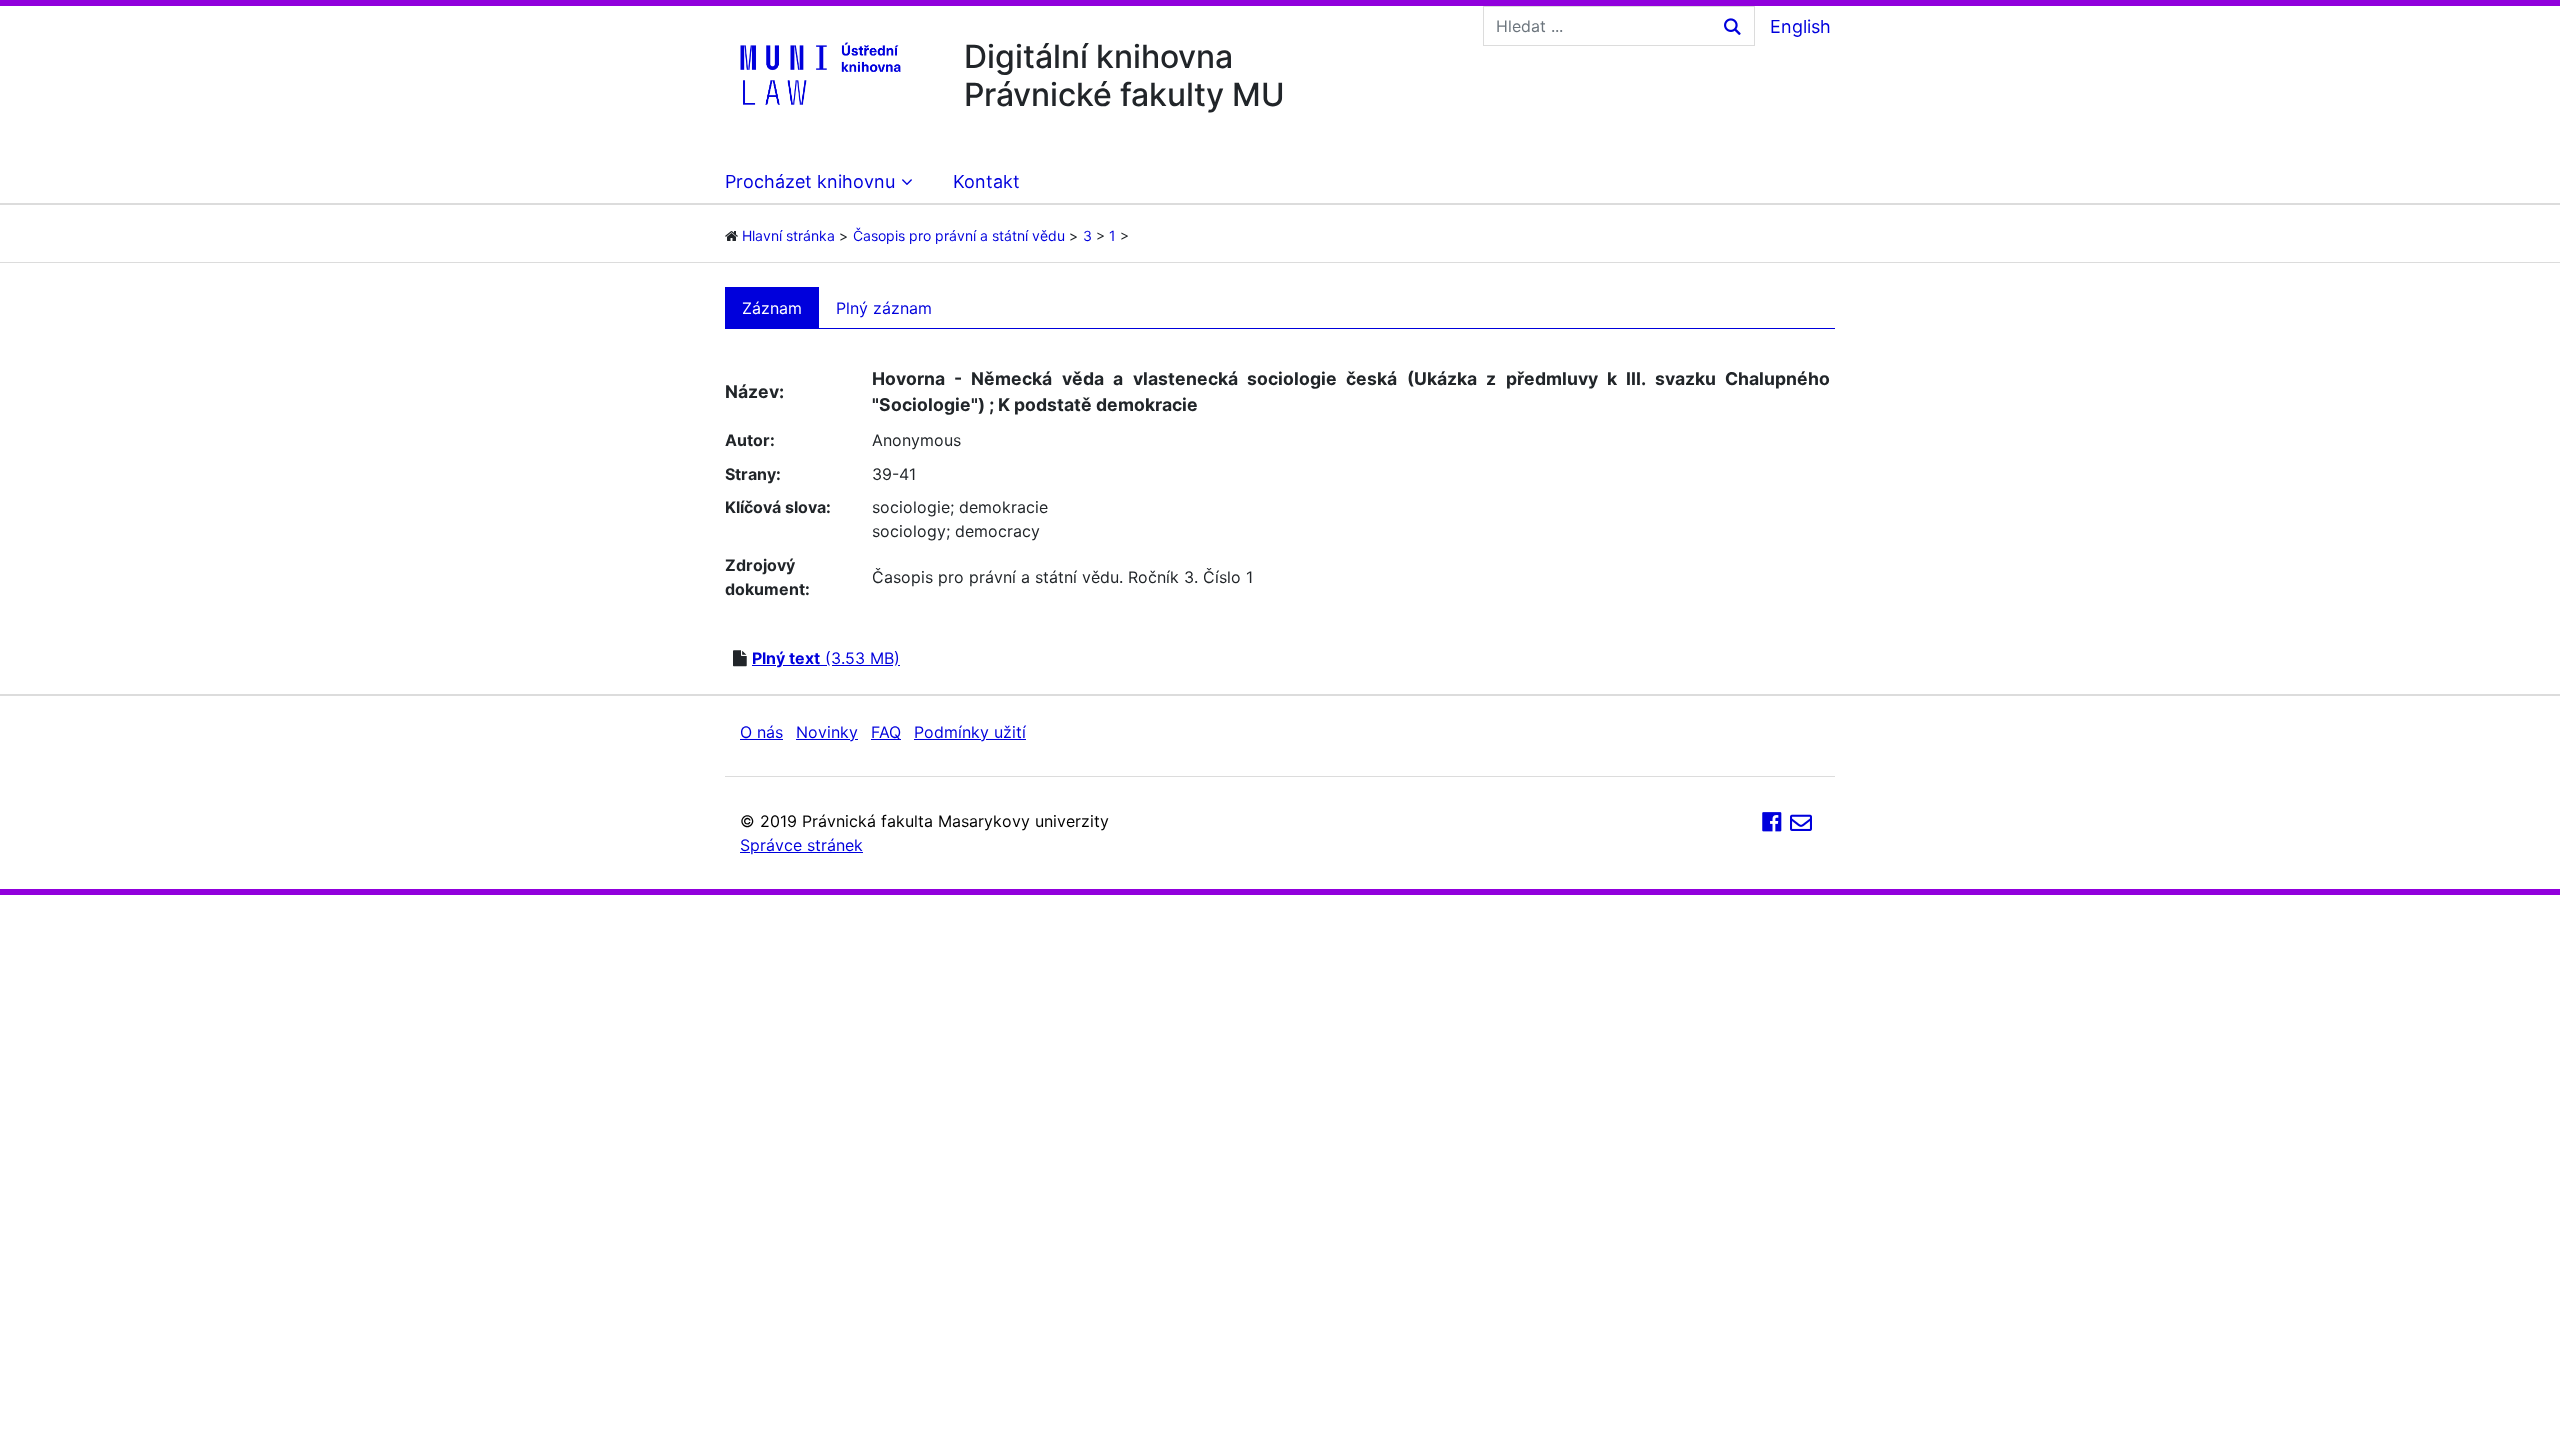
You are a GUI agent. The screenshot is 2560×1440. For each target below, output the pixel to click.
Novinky (827, 732)
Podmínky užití (970, 732)
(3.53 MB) (826, 658)
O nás (761, 732)
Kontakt (986, 181)
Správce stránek (801, 845)
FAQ (886, 732)
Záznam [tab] (772, 308)
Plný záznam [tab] (884, 308)
